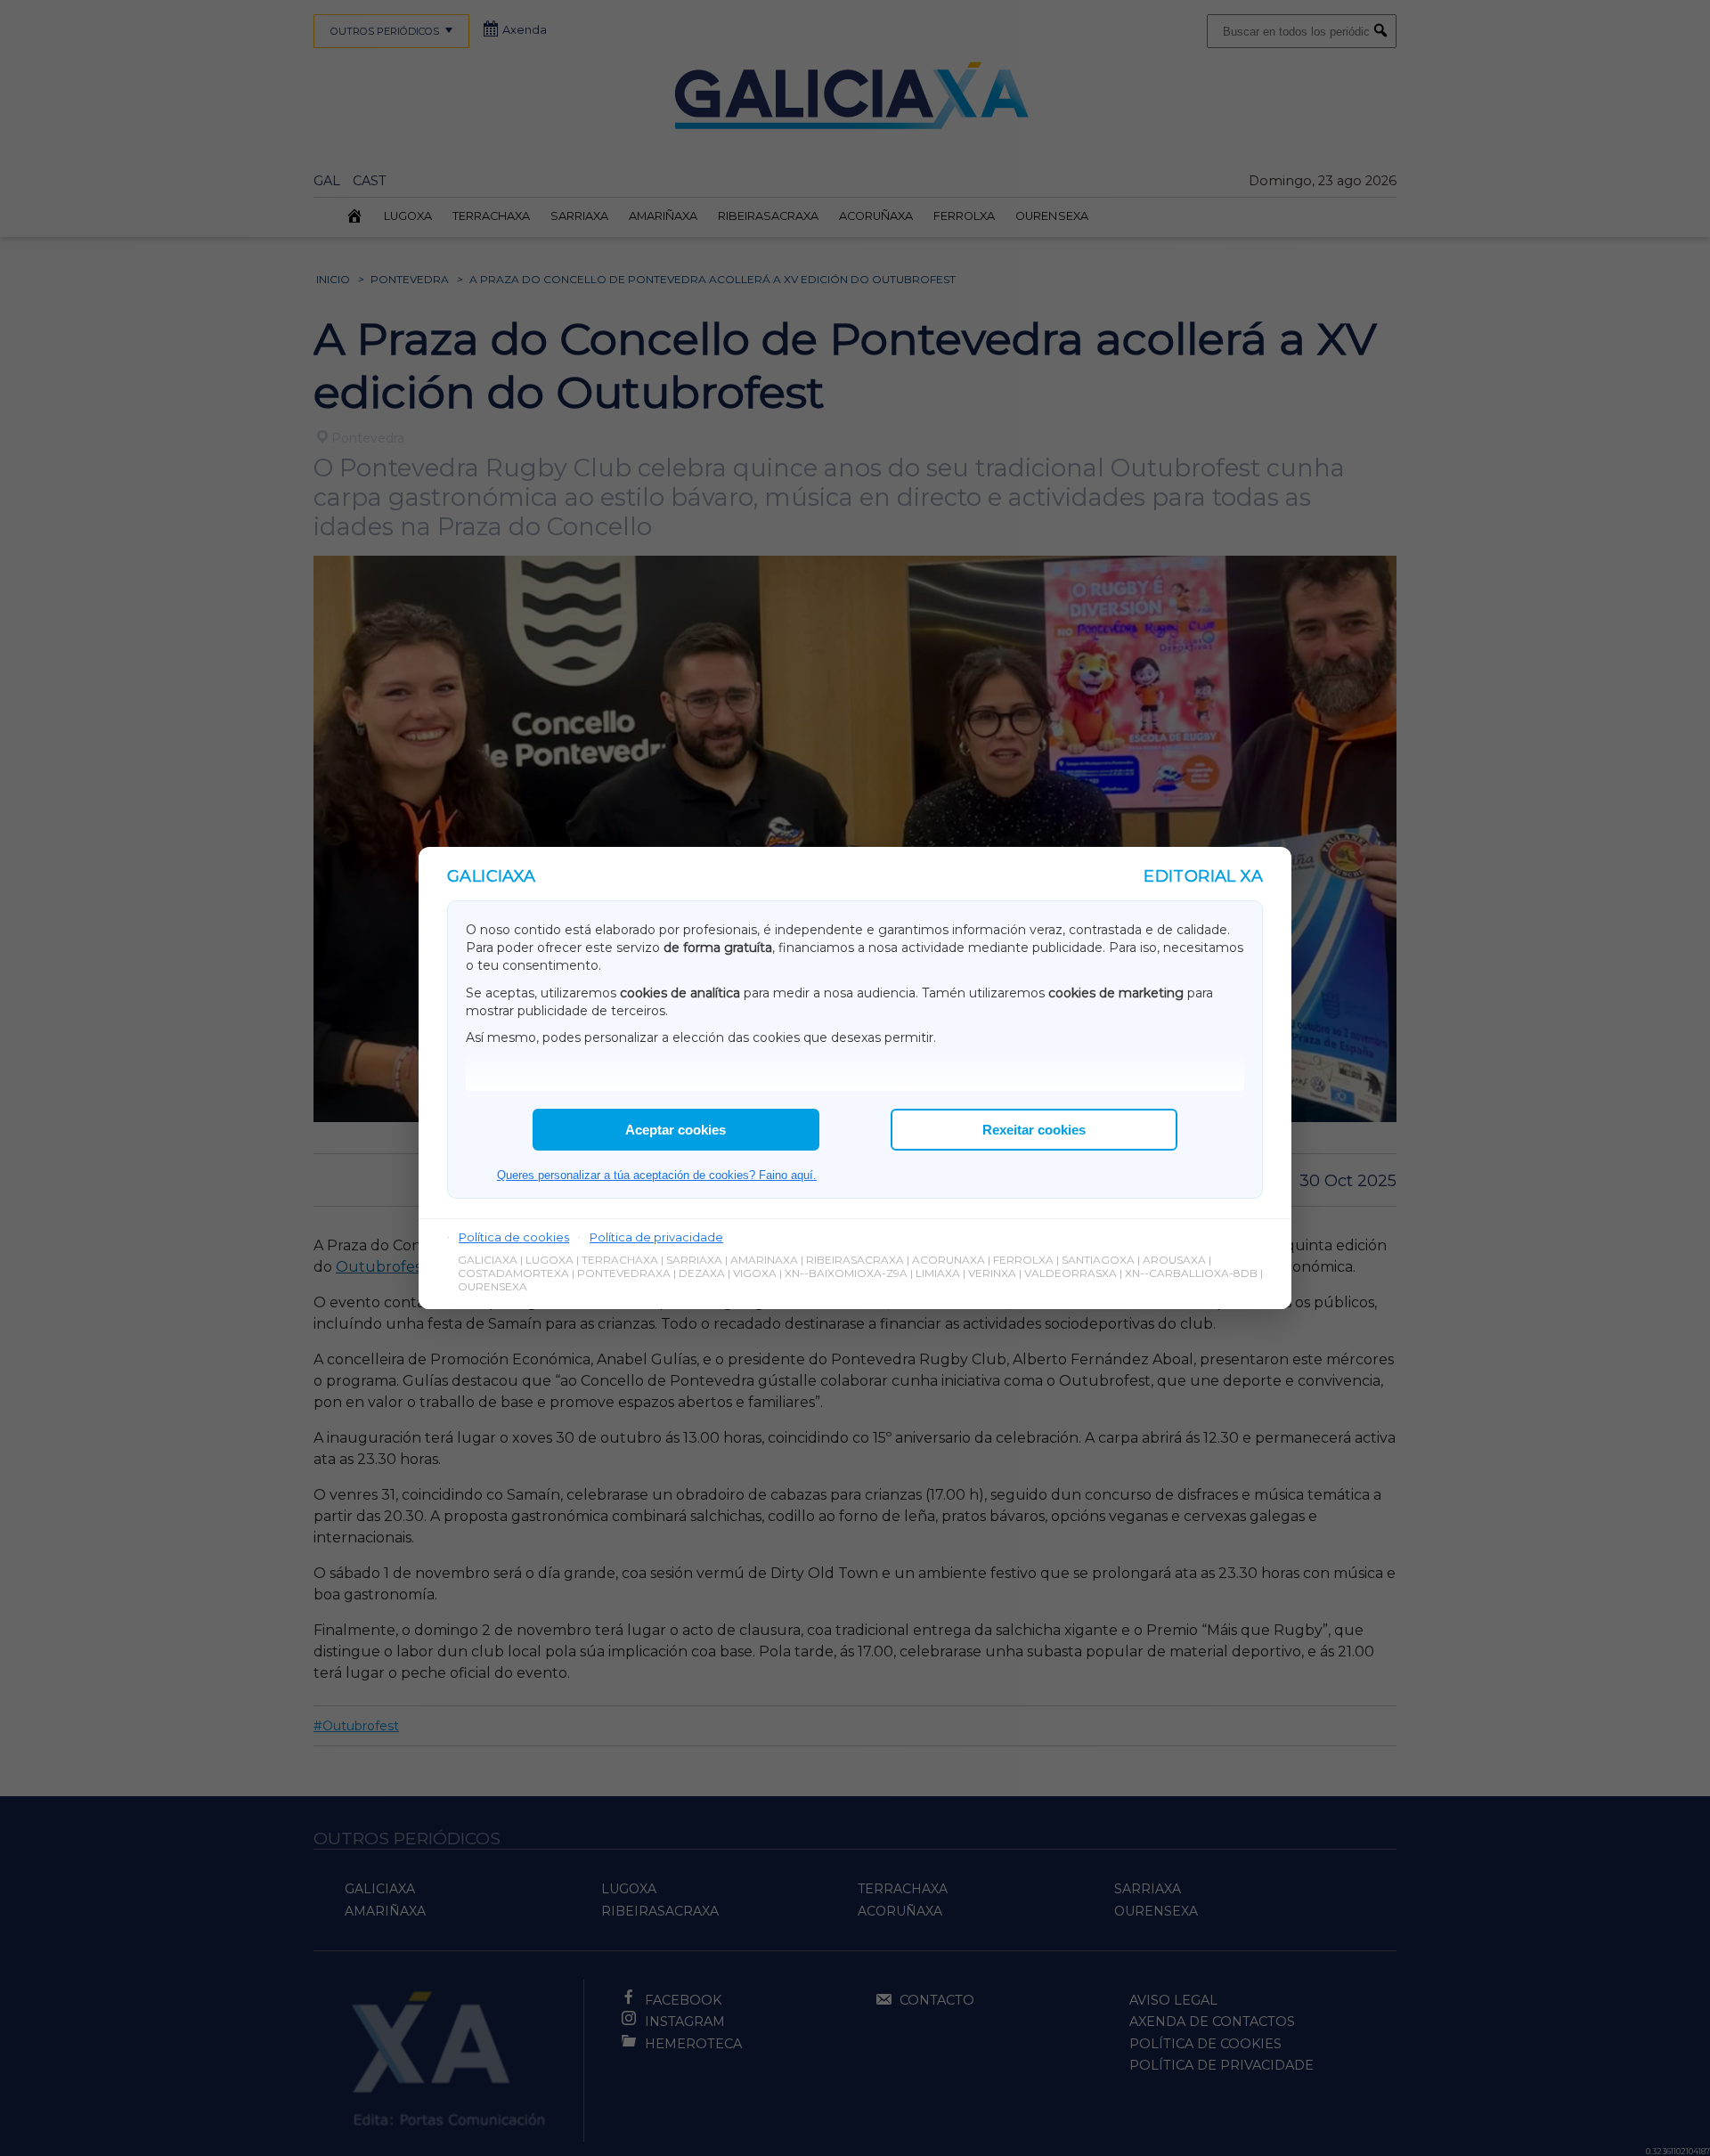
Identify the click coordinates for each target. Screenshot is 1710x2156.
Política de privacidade (656, 1237)
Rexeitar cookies (1034, 1130)
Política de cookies (514, 1237)
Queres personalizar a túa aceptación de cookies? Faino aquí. (657, 1175)
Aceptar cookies (676, 1130)
